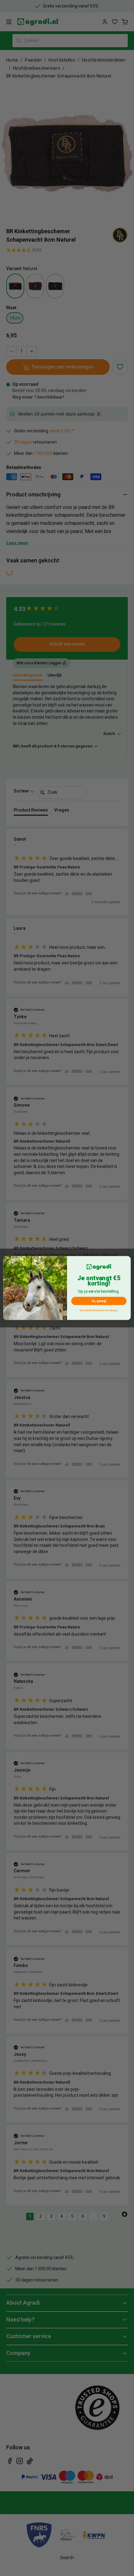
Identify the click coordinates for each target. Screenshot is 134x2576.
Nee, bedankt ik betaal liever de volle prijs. (99, 1311)
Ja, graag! (99, 1301)
